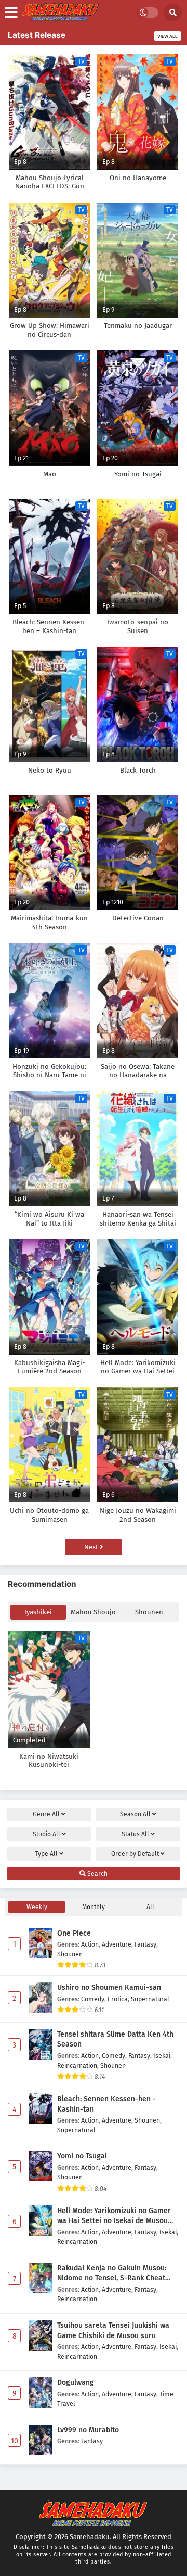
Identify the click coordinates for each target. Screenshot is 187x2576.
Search (97, 1874)
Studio (46, 1834)
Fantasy (145, 1944)
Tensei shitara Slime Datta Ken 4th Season (115, 2040)
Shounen (149, 1612)
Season (135, 1814)
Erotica (118, 1999)
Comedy (93, 1999)
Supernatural (150, 1999)
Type (46, 1854)
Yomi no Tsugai (82, 2156)
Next (92, 1547)
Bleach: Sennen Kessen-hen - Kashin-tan (106, 2104)
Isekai (162, 2056)
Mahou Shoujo (93, 1612)
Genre (46, 1814)
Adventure (117, 1944)
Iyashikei (38, 1612)
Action (90, 1944)
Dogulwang (76, 2383)
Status (135, 1834)
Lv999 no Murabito (88, 2430)
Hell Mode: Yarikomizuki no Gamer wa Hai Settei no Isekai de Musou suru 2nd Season (114, 2216)
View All (168, 36)
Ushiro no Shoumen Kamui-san (109, 1987)
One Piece (74, 1933)
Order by (135, 1854)
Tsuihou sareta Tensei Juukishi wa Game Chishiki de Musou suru (113, 2331)
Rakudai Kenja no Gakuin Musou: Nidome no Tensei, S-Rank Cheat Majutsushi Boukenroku (112, 2274)
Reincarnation (77, 2066)
